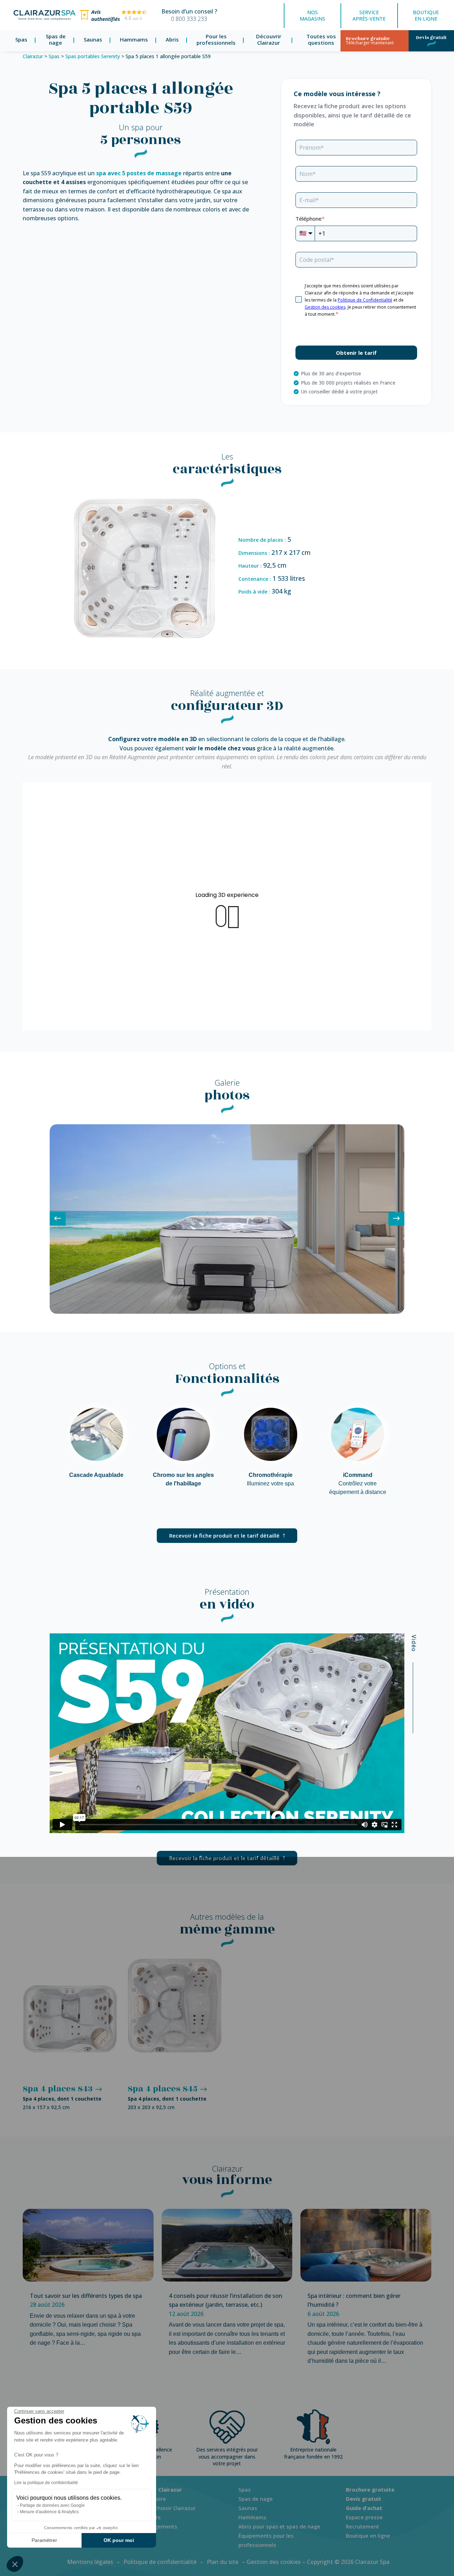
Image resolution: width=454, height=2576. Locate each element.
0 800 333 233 (189, 19)
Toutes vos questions (321, 40)
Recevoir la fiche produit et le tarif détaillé (224, 1535)
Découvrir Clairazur (269, 40)
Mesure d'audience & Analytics (49, 2512)
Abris (172, 39)
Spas (21, 39)
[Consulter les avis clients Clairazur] (113, 21)
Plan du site (223, 2562)
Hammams (134, 39)
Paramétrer (44, 2540)
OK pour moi (119, 2540)
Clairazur (33, 56)
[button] (15, 2564)
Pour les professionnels (216, 40)
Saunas (93, 39)
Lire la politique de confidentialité (46, 2483)
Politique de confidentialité (160, 2562)
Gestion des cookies (274, 2562)
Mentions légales (90, 2562)
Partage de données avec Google (52, 2505)
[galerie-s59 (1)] (227, 1312)
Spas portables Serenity (93, 56)
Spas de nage (56, 40)
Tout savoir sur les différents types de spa (86, 2296)
